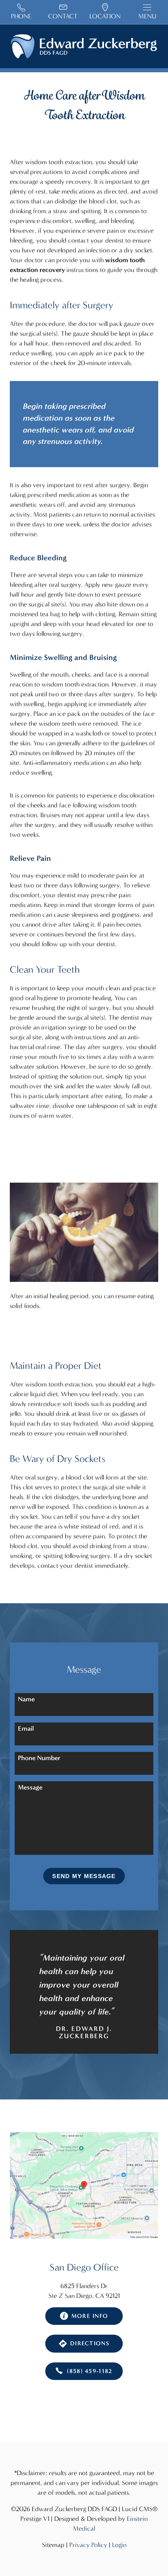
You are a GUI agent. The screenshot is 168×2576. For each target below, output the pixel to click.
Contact (63, 16)
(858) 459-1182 (90, 2371)
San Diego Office (84, 2267)
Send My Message (84, 1876)
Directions (90, 2343)
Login (119, 2545)
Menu (147, 16)
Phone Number (39, 1758)
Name (26, 1699)
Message (30, 1787)
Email (26, 1728)
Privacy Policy (88, 2545)
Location (105, 16)
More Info (90, 2316)
